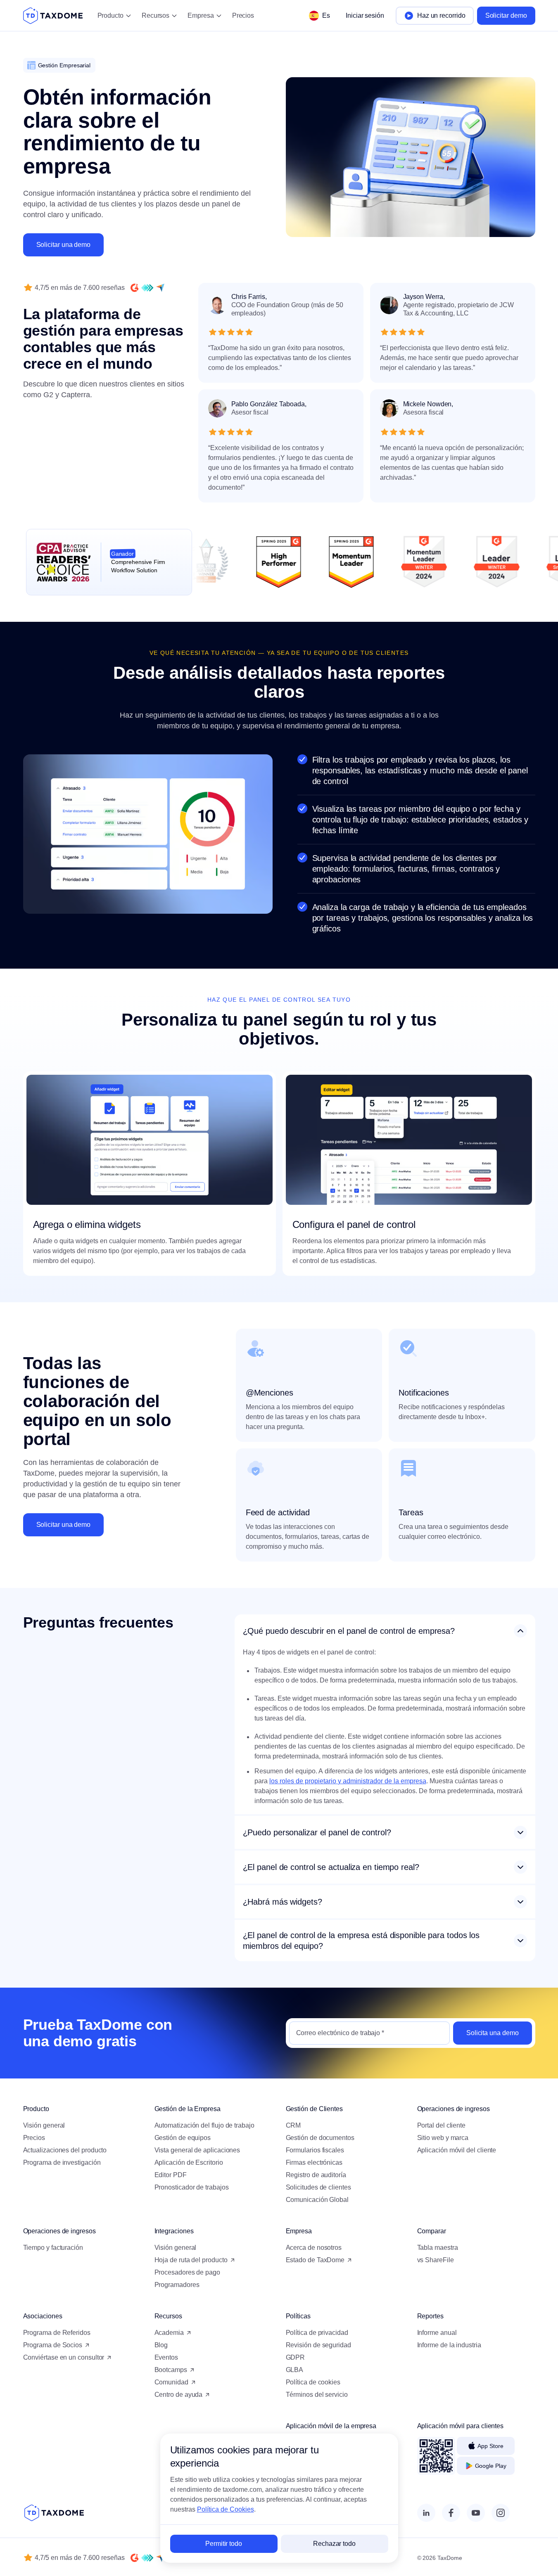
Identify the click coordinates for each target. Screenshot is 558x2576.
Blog (161, 2345)
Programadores (177, 2285)
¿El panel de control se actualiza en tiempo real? (331, 1867)
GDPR (296, 2357)
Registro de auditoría (316, 2175)
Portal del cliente (442, 2125)
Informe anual (437, 2333)
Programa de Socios (53, 2345)
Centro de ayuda (179, 2395)
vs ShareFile (436, 2260)
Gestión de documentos (320, 2138)
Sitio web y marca (443, 2138)
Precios (243, 15)
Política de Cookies (226, 2509)
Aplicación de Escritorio (189, 2162)
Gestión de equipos (183, 2138)
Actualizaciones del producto (65, 2150)
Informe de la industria (449, 2345)
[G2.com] (135, 288)
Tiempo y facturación (53, 2248)
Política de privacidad (317, 2333)
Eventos (166, 2357)
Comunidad (171, 2382)
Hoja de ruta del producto (191, 2260)
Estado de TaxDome (315, 2260)
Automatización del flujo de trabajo (204, 2125)
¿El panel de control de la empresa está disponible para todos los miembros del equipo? (361, 1941)
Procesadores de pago (187, 2272)
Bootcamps (171, 2370)
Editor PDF (171, 2175)
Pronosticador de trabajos (192, 2187)
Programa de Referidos (57, 2333)
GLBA (295, 2370)
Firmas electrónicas (314, 2162)
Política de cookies (313, 2382)
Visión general (44, 2125)
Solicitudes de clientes (318, 2187)
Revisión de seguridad (318, 2345)
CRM (293, 2125)
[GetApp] (147, 288)
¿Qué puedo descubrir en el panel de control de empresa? (349, 1631)
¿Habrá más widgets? (283, 1902)
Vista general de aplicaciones (197, 2150)
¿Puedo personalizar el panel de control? (317, 1832)
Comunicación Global (317, 2200)
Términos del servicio (317, 2395)
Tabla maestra (438, 2248)
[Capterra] (160, 288)
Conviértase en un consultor (64, 2357)
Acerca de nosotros (314, 2248)
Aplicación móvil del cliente (457, 2150)
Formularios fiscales (315, 2150)
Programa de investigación (62, 2162)
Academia (169, 2333)
